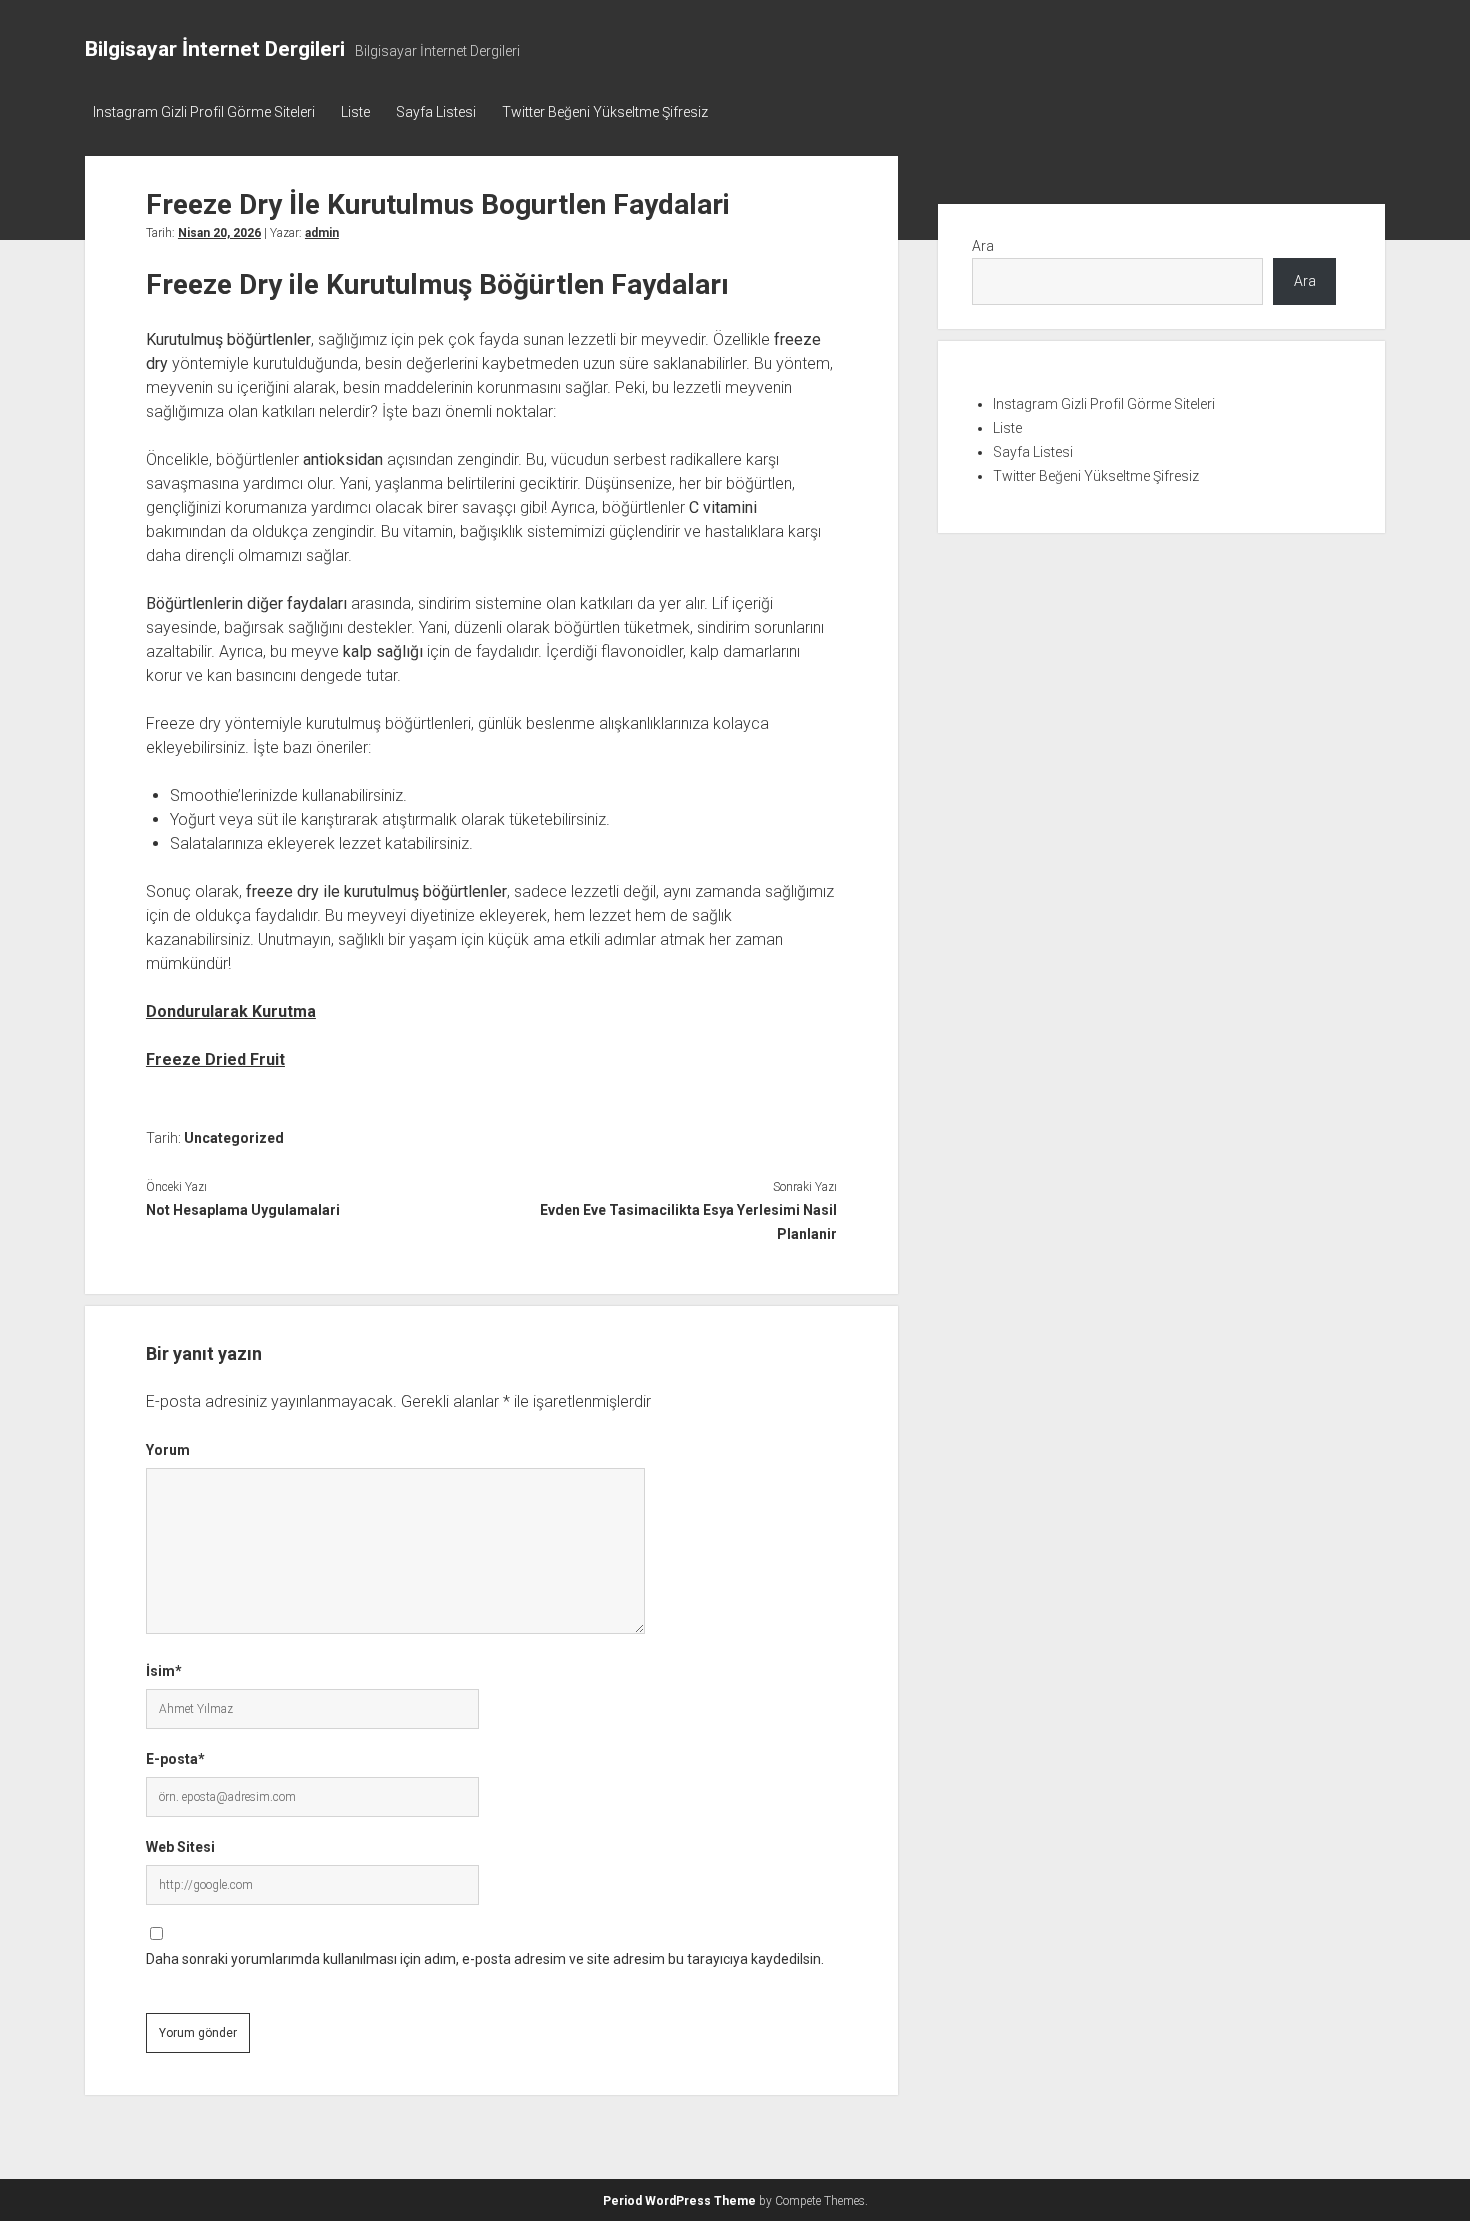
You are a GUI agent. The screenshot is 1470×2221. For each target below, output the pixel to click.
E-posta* (175, 1759)
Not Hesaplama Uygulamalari (243, 1210)
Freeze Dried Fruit (215, 1059)
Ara (983, 246)
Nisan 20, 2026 (219, 233)
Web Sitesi (180, 1847)
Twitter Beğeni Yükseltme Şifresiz (605, 112)
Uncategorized (234, 1138)
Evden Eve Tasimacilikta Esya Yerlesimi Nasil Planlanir (688, 1222)
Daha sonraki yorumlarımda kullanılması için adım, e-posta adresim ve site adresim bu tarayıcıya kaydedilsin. (485, 1959)
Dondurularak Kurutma (231, 1011)
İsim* (164, 1671)
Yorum (168, 1450)
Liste (355, 112)
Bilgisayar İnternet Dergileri (215, 49)
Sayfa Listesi (436, 112)
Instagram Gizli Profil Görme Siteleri (204, 112)
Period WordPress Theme (679, 2201)
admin (322, 233)
